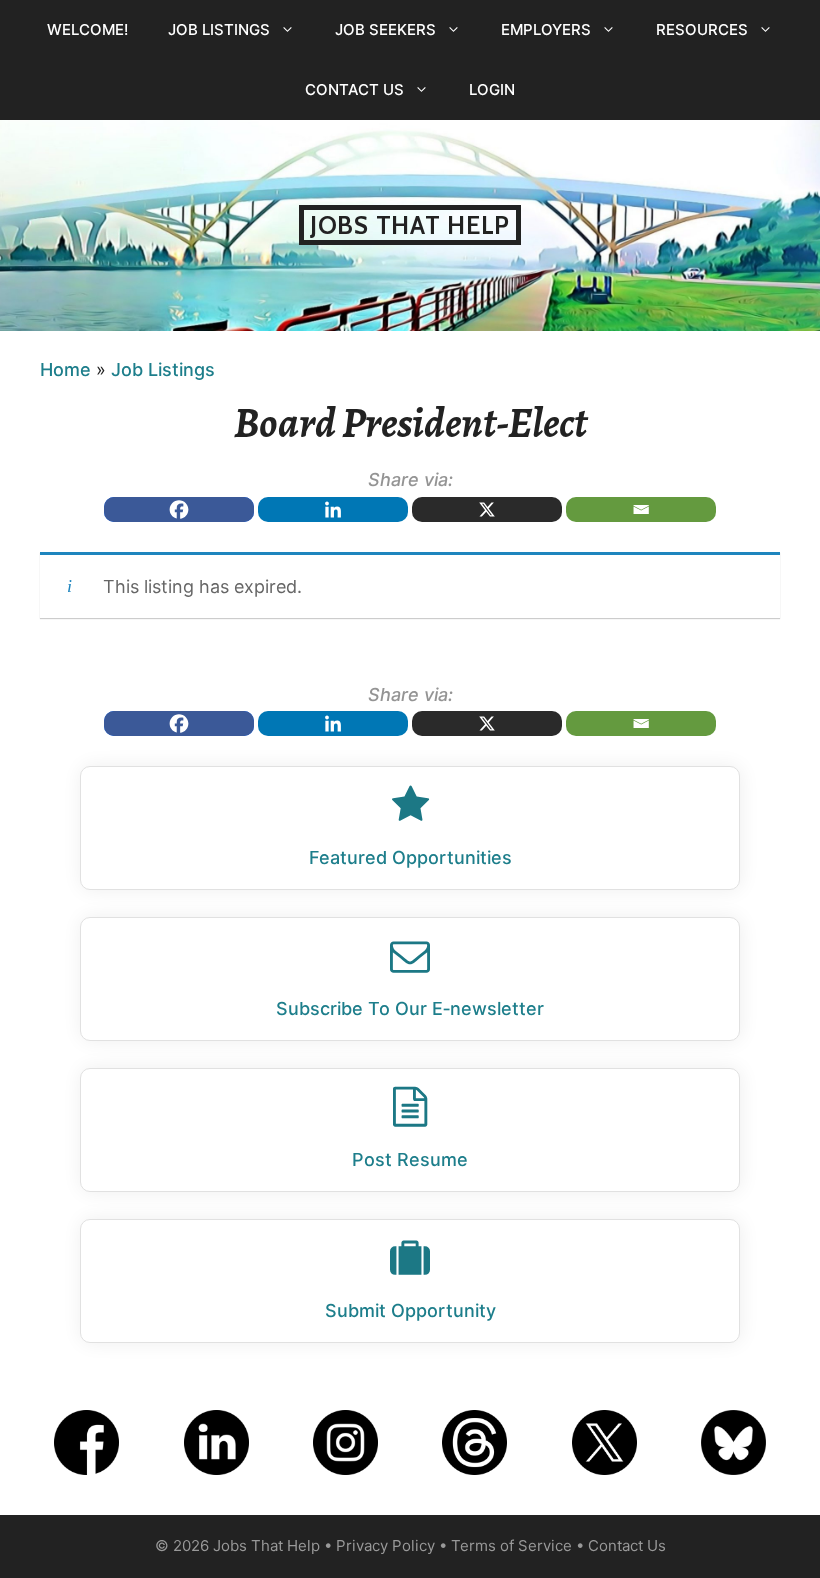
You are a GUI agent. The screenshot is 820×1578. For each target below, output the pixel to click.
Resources (702, 29)
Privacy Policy (385, 1545)
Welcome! (87, 29)
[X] (487, 509)
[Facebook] (179, 509)
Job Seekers (385, 29)
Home (65, 369)
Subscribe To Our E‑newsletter (410, 1008)
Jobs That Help (410, 225)
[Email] (641, 509)
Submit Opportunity (410, 1310)
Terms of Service (511, 1545)
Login (492, 89)
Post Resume (410, 1159)
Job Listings (219, 29)
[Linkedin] (333, 509)
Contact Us (354, 89)
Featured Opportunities (410, 857)
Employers (546, 29)
